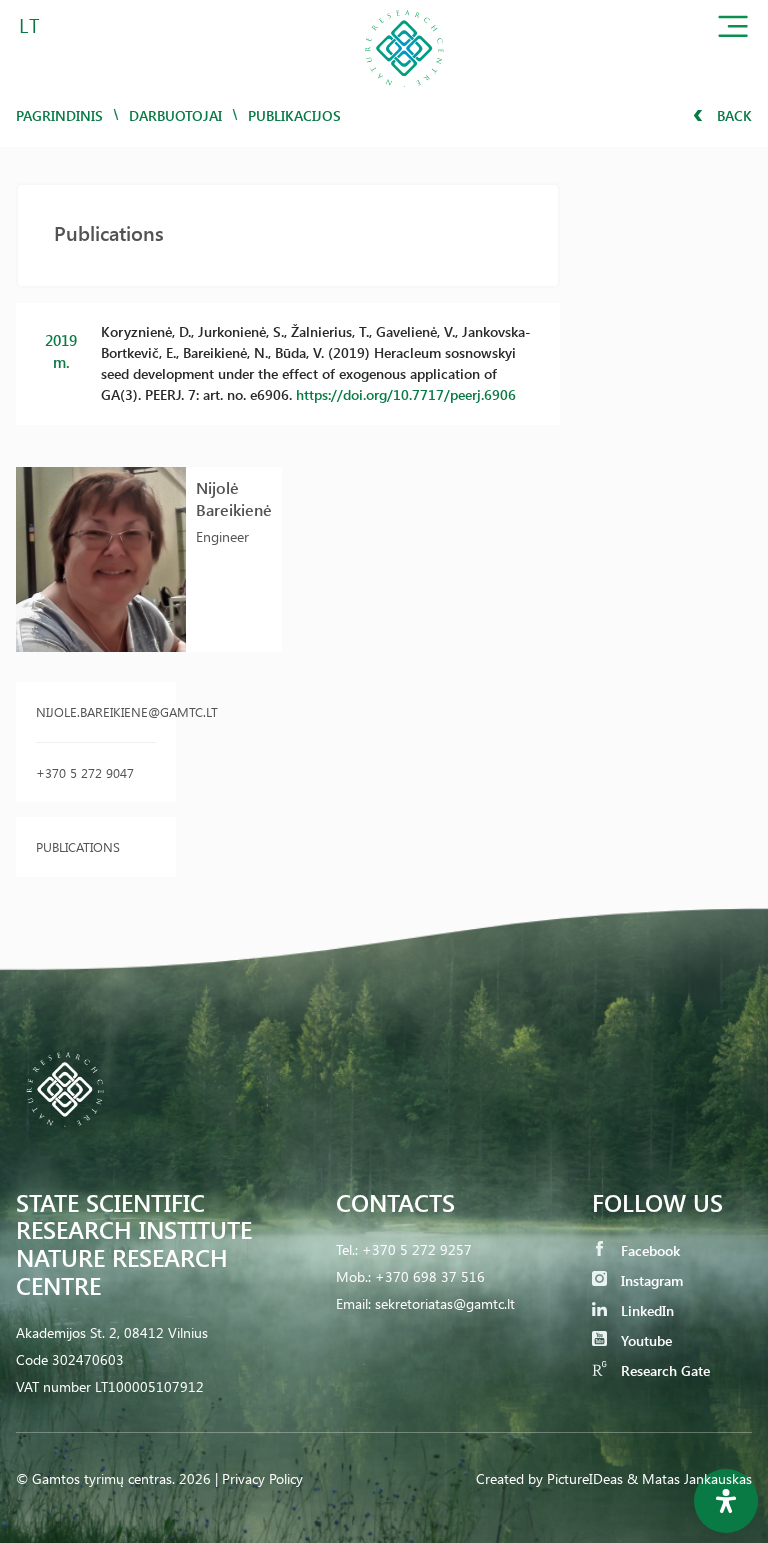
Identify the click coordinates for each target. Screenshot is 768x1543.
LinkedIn (645, 1310)
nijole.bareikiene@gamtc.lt (96, 711)
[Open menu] (733, 30)
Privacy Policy (262, 1478)
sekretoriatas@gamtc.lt (445, 1303)
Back (732, 115)
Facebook (648, 1250)
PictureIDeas (585, 1478)
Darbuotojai (175, 115)
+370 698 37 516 (430, 1276)
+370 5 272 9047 (85, 772)
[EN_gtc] (404, 93)
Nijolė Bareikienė (234, 498)
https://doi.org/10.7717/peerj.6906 (406, 394)
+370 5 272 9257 (417, 1249)
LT (29, 24)
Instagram (650, 1280)
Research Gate (663, 1370)
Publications (78, 846)
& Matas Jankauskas (689, 1478)
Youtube (644, 1340)
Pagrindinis (59, 115)
